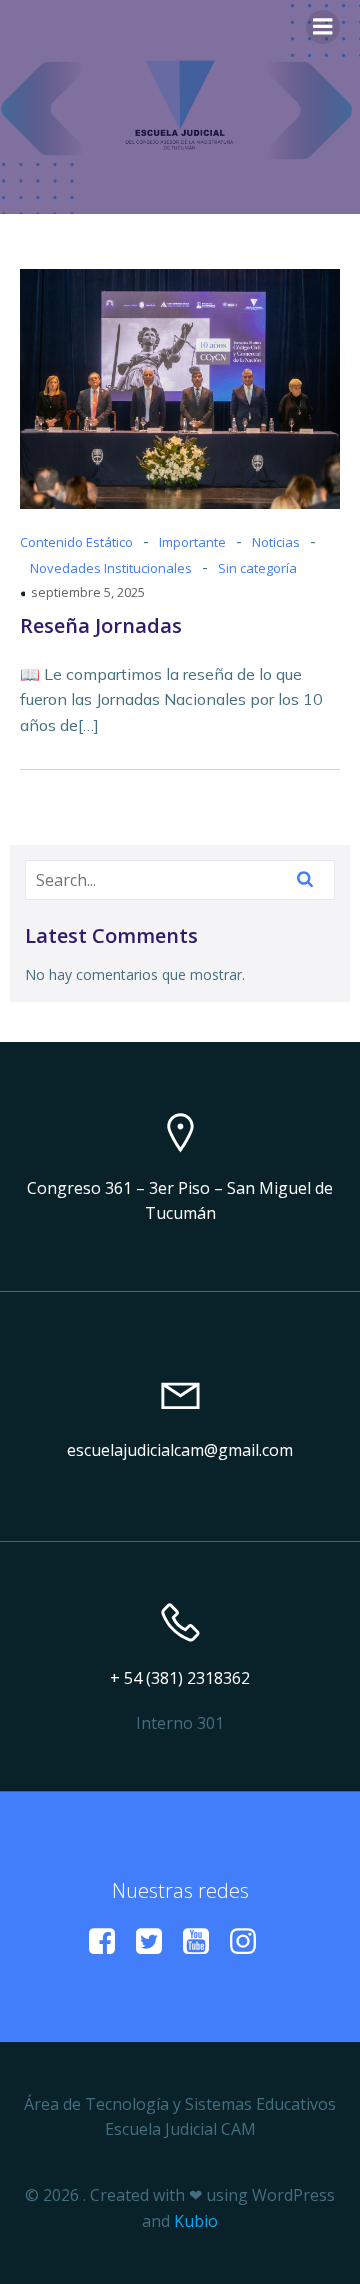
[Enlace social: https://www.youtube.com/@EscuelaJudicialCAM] (203, 1942)
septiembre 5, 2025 (88, 592)
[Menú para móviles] (323, 27)
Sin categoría (257, 568)
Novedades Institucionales (111, 568)
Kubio (196, 2221)
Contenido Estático (76, 542)
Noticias (276, 542)
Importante (192, 542)
